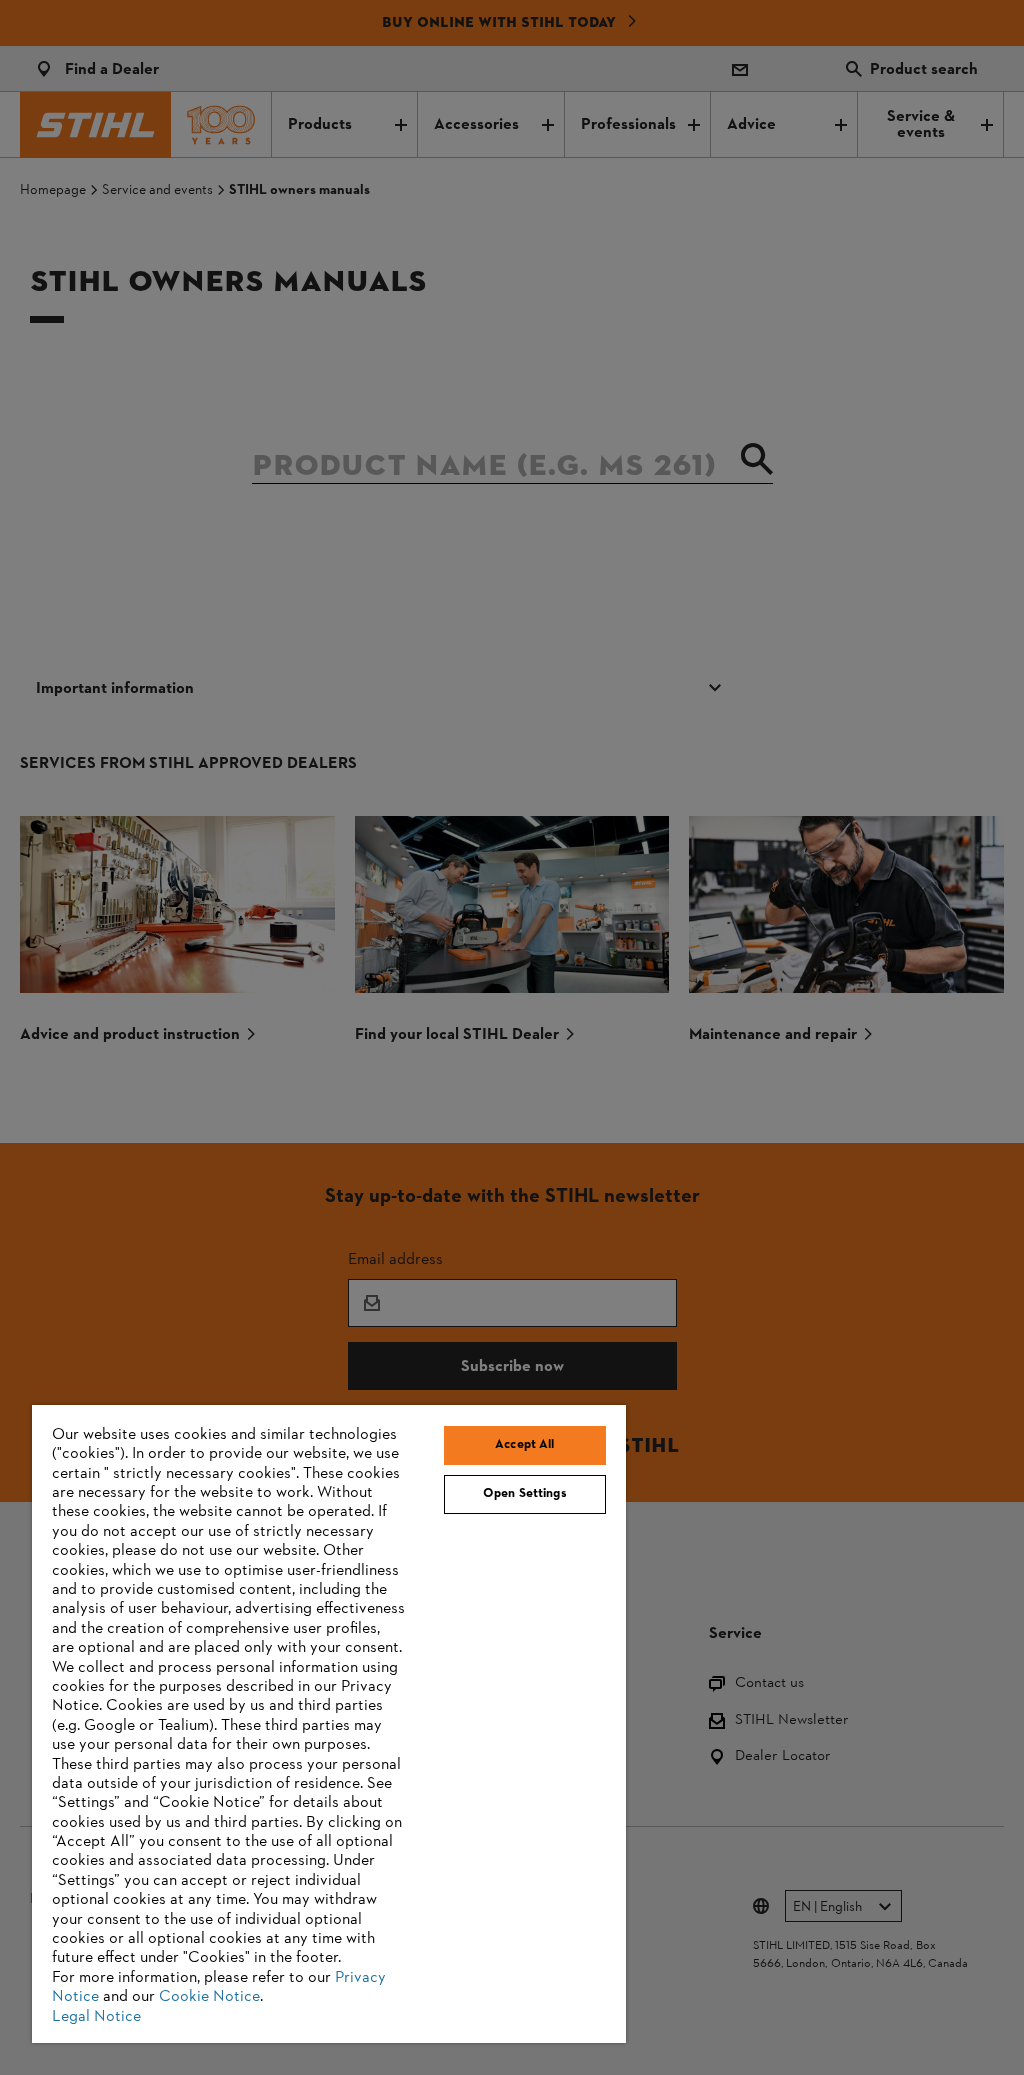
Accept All (524, 1445)
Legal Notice (96, 2017)
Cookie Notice (209, 1997)
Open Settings (525, 1494)
